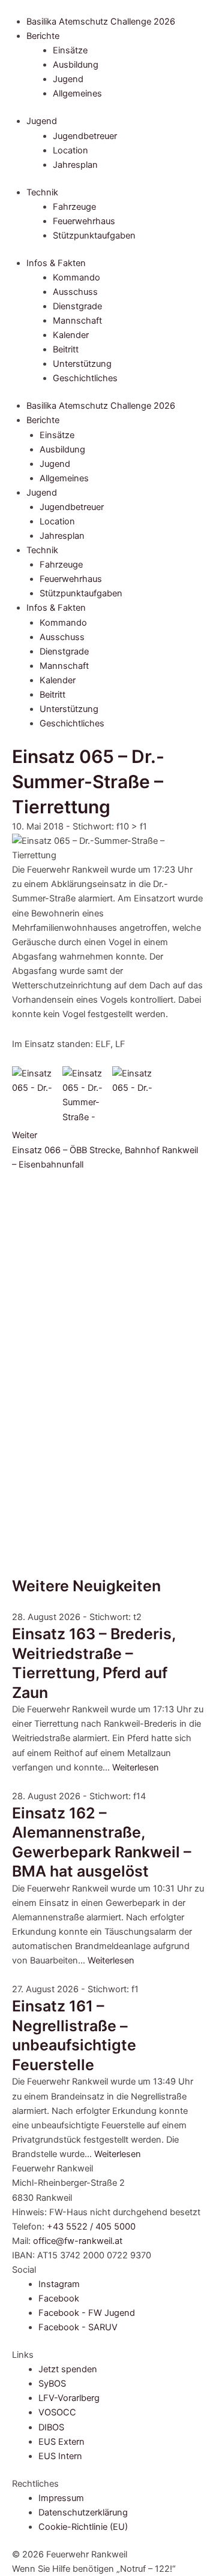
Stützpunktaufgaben (94, 236)
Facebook (59, 2299)
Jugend (68, 79)
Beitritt (66, 349)
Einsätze (70, 50)
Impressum (61, 2498)
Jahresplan (75, 165)
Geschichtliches (85, 378)
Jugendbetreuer (85, 136)
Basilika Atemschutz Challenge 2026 (101, 22)
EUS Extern (61, 2442)
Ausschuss (75, 292)
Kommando (76, 277)
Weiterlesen (136, 1767)
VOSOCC (57, 2412)
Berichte (43, 36)
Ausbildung (76, 65)
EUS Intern (60, 2456)
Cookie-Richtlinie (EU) (83, 2527)
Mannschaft (77, 321)
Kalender (71, 335)
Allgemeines (77, 93)
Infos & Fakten (56, 263)
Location (70, 150)
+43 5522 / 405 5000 (91, 2227)
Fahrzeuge (74, 207)
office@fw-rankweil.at (78, 2241)
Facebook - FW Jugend (87, 2313)
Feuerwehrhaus (84, 221)
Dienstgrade (77, 306)
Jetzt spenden (68, 2369)
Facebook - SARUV (78, 2327)
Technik (42, 192)
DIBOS (51, 2427)
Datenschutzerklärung (83, 2512)
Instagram (59, 2284)
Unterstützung (82, 364)
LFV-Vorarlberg (69, 2398)
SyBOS (52, 2384)
